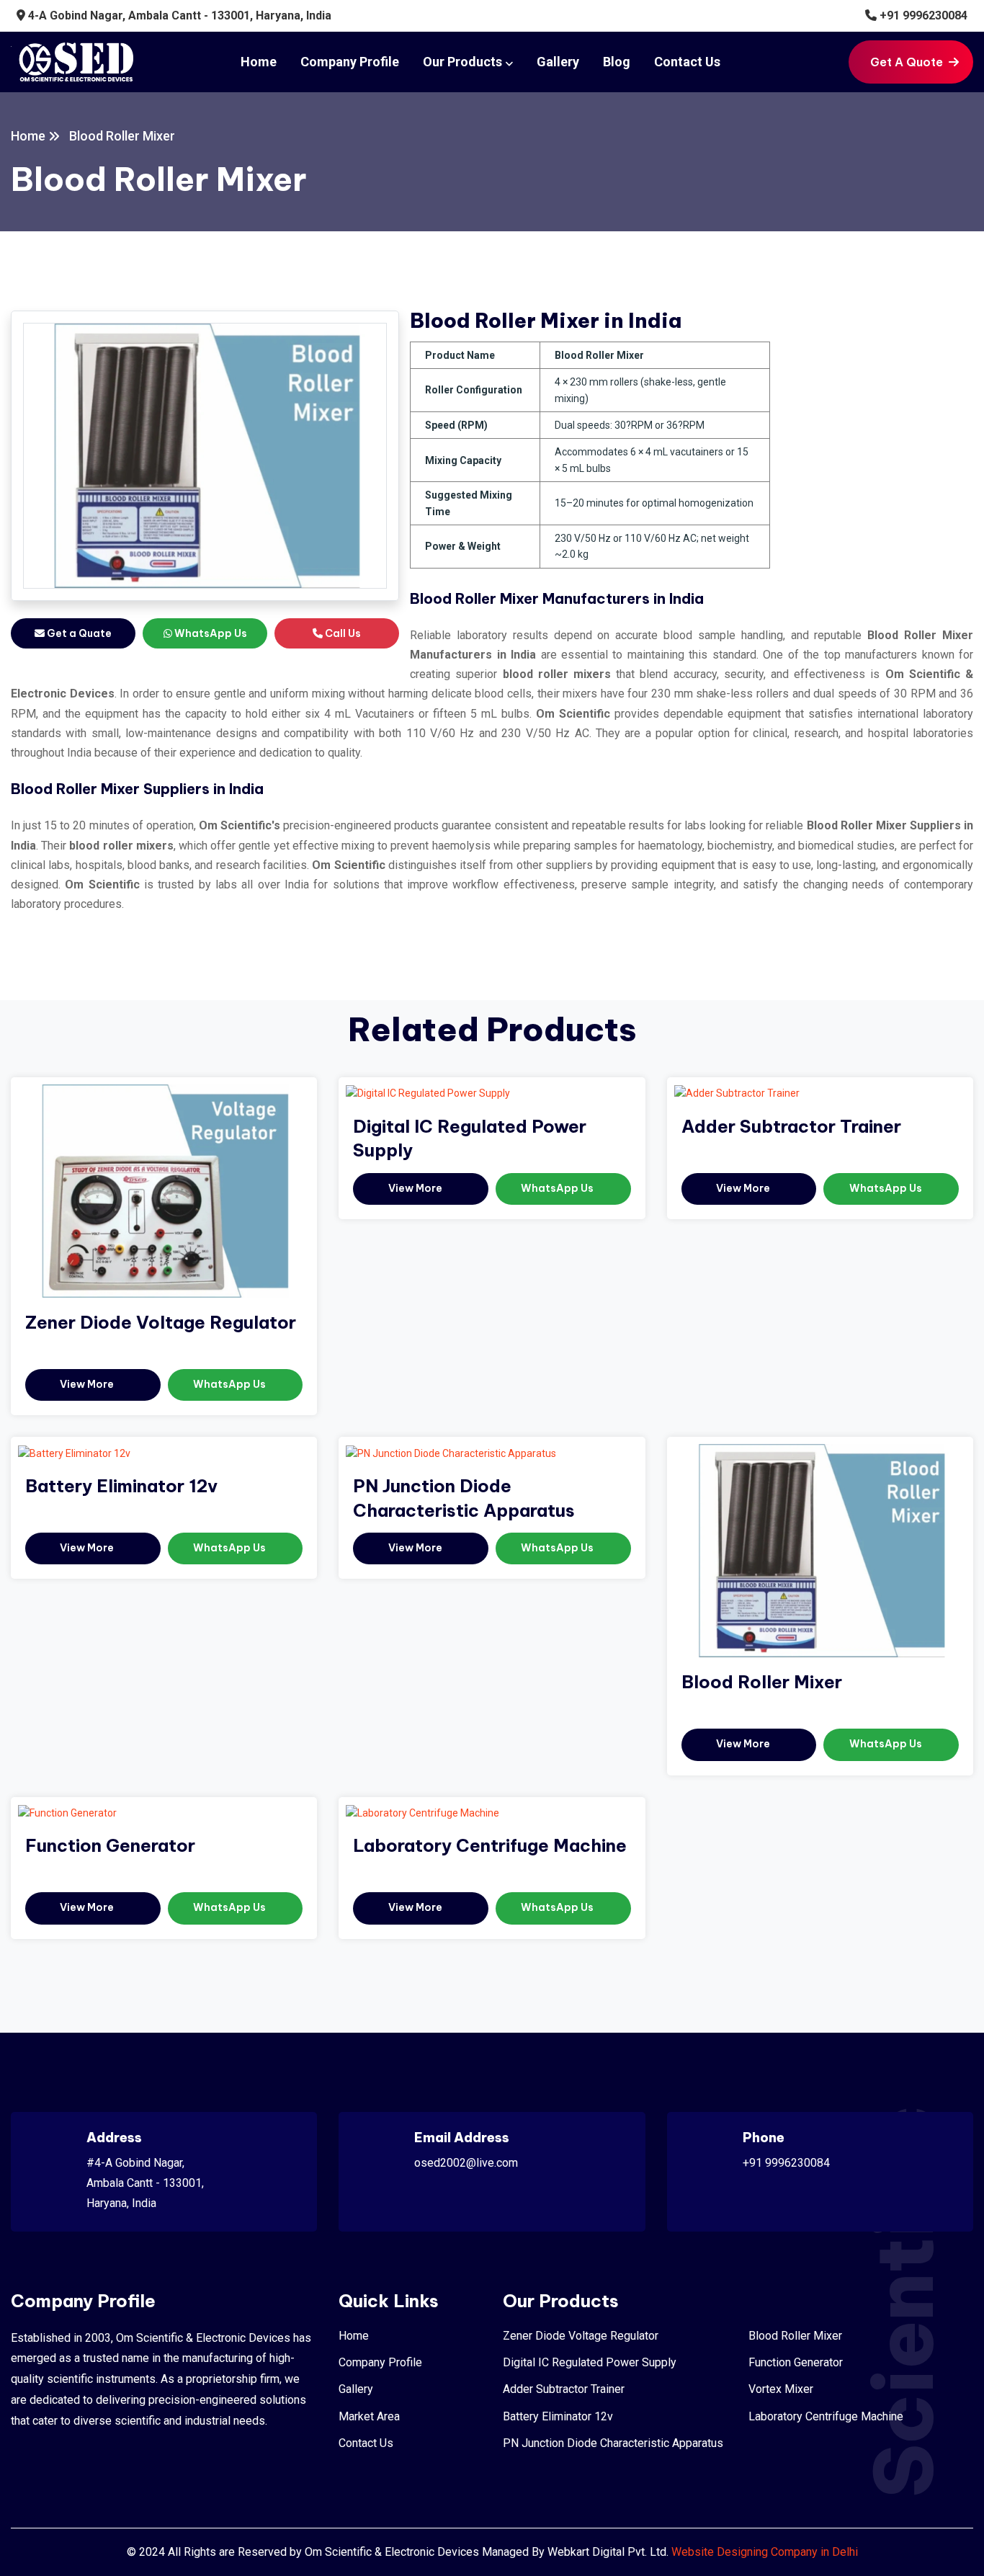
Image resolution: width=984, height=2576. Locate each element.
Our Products (462, 62)
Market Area (369, 2416)
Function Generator (110, 1845)
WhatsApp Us (210, 633)
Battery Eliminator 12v (121, 1486)
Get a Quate (78, 633)
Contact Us (687, 62)
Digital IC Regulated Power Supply (590, 2362)
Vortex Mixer (781, 2389)
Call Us (342, 633)
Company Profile (350, 62)
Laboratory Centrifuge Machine (490, 1845)
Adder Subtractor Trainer (791, 1126)
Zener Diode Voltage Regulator (161, 1322)
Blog (617, 62)
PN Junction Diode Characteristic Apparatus (613, 2443)
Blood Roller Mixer (762, 1682)
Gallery (558, 62)
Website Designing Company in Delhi (765, 2552)
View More (88, 1384)
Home (259, 62)
